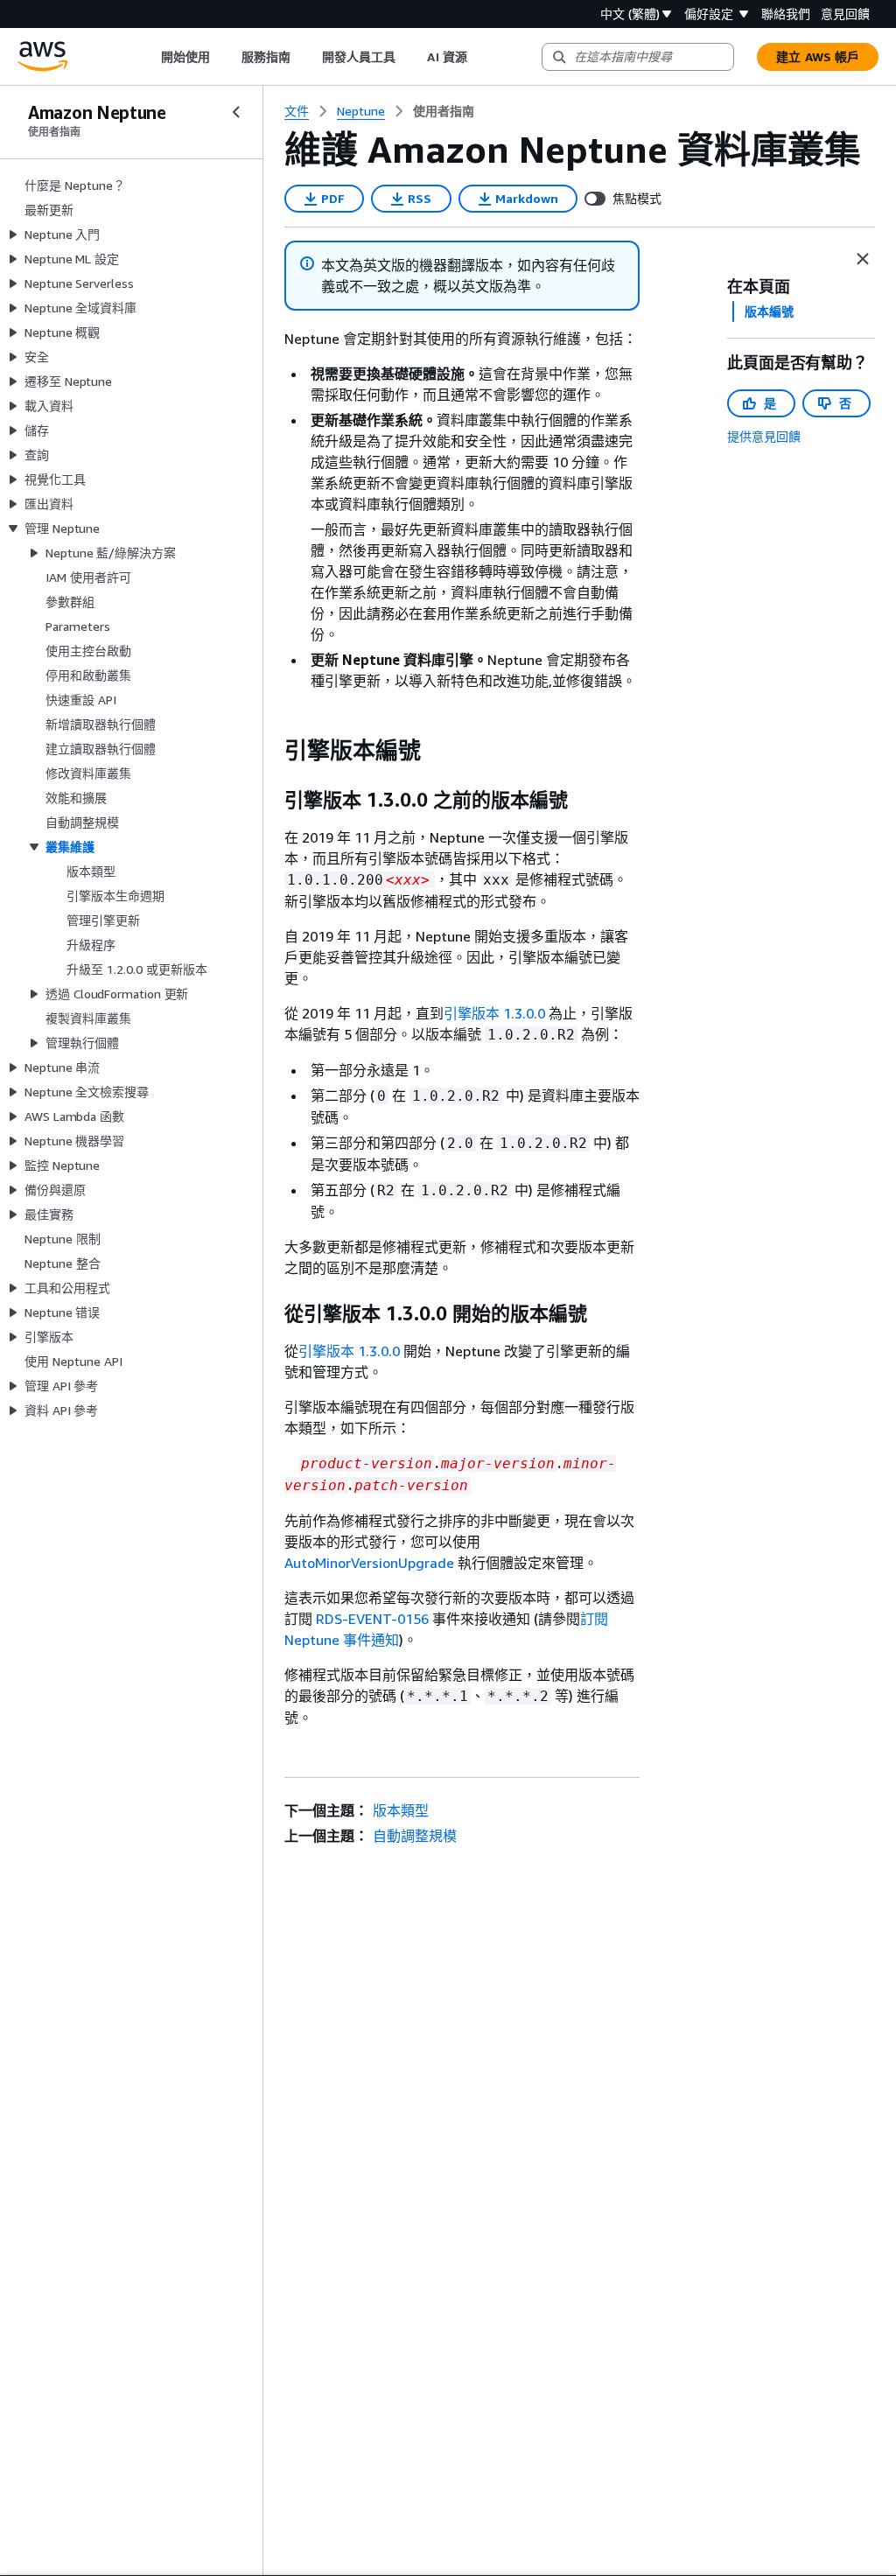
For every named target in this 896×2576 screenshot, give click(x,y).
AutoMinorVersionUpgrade (369, 1563)
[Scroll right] (480, 57)
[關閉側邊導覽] (236, 112)
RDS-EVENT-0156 (372, 1619)
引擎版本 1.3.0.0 (494, 1013)
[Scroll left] (147, 57)
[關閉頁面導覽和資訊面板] (863, 259)
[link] (444, 111)
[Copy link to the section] (270, 751)
